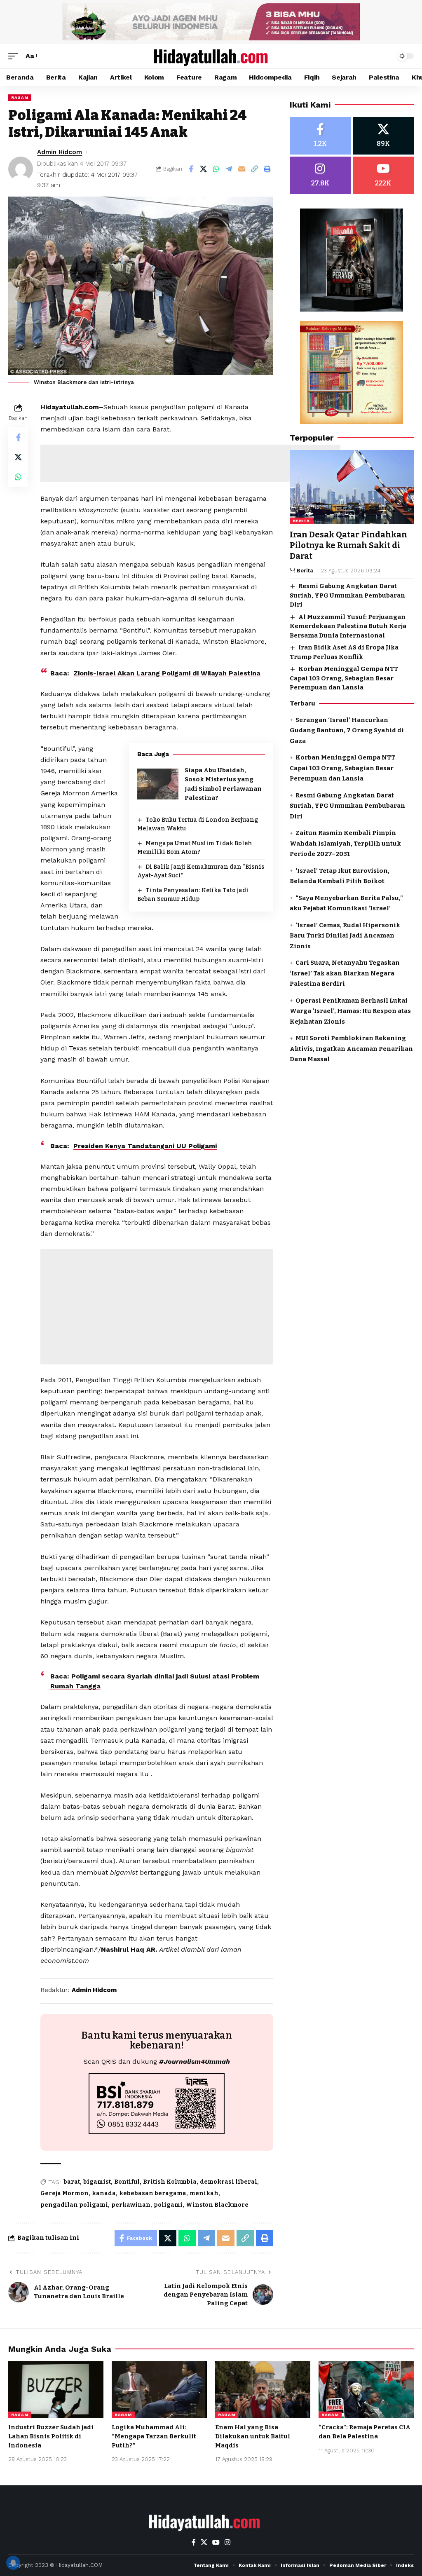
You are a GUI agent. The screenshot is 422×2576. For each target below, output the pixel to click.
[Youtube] (383, 175)
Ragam (20, 97)
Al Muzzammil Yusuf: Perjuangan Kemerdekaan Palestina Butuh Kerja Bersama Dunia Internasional (348, 626)
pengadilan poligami (74, 2205)
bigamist (97, 2182)
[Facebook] (320, 136)
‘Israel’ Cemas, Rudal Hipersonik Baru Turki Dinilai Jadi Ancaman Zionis (345, 936)
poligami (168, 2205)
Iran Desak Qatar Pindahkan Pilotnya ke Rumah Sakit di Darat (348, 545)
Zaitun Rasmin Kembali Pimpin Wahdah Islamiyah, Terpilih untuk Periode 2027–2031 (345, 843)
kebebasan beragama (153, 2193)
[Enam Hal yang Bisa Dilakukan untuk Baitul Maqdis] (263, 2390)
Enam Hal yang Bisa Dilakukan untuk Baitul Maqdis (253, 2436)
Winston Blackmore (217, 2205)
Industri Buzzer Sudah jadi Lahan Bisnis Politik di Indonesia (51, 2436)
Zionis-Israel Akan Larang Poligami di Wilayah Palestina (167, 673)
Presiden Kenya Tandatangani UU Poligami (145, 1146)
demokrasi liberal (229, 2182)
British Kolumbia (170, 2182)
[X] (383, 136)
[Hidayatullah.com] (211, 56)
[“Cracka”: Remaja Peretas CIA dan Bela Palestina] (366, 2390)
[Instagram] (320, 175)
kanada (104, 2193)
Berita (301, 521)
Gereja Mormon (64, 2193)
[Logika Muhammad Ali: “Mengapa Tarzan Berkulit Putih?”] (159, 2390)
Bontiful (127, 2182)
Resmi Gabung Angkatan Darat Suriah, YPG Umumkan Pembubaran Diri (347, 595)
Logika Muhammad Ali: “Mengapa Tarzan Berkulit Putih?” (154, 2436)
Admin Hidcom (60, 152)
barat (72, 2182)
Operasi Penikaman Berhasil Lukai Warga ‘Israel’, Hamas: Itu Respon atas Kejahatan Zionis (350, 1011)
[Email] (242, 169)
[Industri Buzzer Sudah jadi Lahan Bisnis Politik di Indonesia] (56, 2390)
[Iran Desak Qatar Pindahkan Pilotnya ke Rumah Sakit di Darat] (352, 487)
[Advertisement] (190, 463)
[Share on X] (204, 169)
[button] (15, 56)
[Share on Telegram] (229, 169)
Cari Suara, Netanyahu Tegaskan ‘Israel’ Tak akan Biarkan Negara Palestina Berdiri (345, 973)
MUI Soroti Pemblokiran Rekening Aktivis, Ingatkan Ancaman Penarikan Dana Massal (351, 1049)
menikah (204, 2193)
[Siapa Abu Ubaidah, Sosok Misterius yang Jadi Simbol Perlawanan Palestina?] (158, 784)
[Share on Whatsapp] (216, 169)
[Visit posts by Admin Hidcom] (21, 169)
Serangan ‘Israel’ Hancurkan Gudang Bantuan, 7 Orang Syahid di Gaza (347, 730)
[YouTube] (216, 2542)
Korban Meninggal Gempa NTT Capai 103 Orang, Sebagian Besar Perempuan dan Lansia (344, 678)
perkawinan (131, 2205)
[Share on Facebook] (191, 169)
